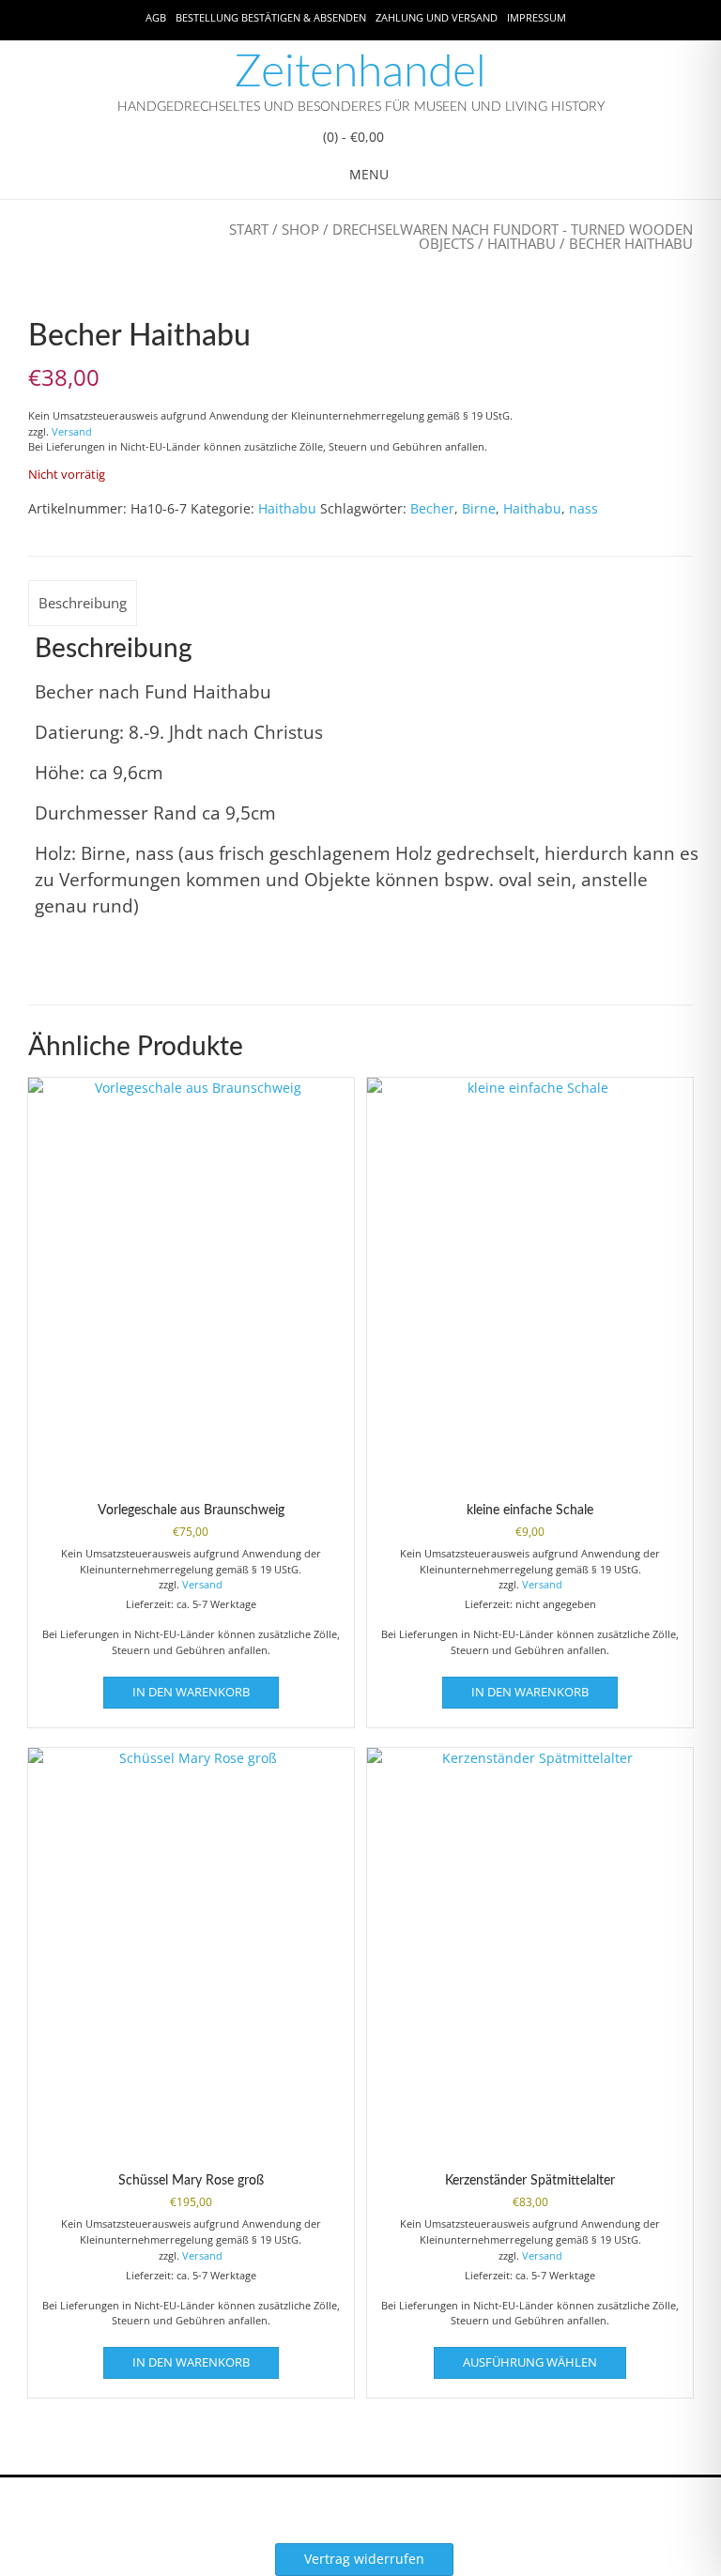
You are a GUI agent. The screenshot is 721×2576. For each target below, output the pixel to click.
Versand (72, 431)
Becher (432, 508)
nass (583, 508)
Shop (300, 229)
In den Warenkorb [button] (191, 1692)
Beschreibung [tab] (83, 603)
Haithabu (522, 243)
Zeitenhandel (360, 72)
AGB (156, 17)
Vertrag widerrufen (364, 2559)
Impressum (537, 17)
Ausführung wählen (530, 2362)
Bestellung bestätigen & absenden (271, 17)
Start (249, 229)
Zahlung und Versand (437, 17)
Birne (479, 508)
